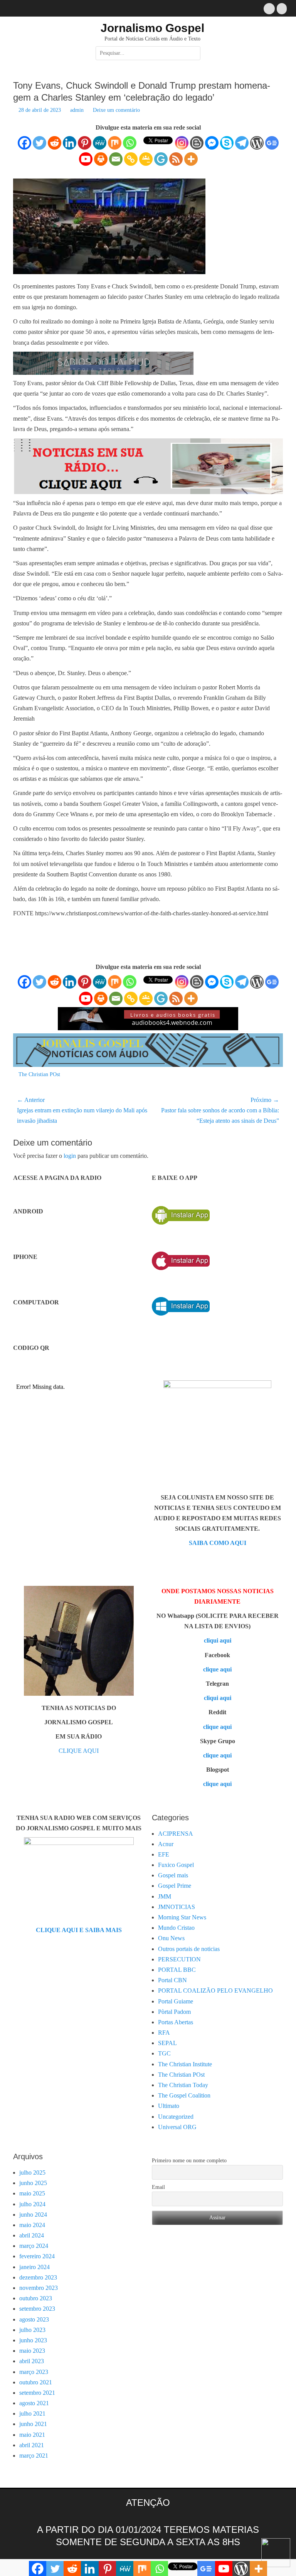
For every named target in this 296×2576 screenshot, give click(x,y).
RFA (164, 2033)
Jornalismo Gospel (152, 28)
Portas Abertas (176, 2022)
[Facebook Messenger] (212, 143)
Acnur (166, 1844)
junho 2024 (33, 2215)
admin (77, 110)
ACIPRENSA (176, 1834)
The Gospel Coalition (184, 2095)
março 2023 (34, 2372)
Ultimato (169, 2106)
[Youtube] (86, 159)
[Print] (101, 159)
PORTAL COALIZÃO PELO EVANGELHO (215, 1991)
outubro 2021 (36, 2382)
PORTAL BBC (177, 1970)
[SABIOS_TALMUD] (103, 373)
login (70, 1156)
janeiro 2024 (34, 2267)
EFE (164, 1854)
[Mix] (115, 143)
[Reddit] (55, 143)
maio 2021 (32, 2435)
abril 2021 (32, 2445)
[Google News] (272, 143)
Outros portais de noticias (189, 1949)
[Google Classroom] (146, 159)
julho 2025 (32, 2172)
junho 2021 (33, 2424)
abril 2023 (32, 2361)
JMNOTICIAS (177, 1907)
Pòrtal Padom (174, 2012)
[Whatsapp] (130, 143)
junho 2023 (33, 2340)
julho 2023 (32, 2330)
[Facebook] (24, 143)
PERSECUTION (179, 1959)
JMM (165, 1896)
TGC (164, 2053)
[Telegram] (242, 143)
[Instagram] (182, 143)
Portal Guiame (176, 2001)
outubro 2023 (36, 2298)
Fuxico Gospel (176, 1865)
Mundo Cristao (176, 1928)
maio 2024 (32, 2225)
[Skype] (227, 143)
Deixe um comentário (116, 110)
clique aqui (217, 1669)
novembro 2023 (39, 2288)
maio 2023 (32, 2351)
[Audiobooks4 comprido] (148, 1028)
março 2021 (34, 2456)
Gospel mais (173, 1875)
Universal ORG (177, 2127)
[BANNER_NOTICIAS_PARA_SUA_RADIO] (148, 493)
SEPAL (167, 2043)
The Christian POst (39, 1074)
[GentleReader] (161, 159)
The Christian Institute (185, 2064)
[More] (191, 159)
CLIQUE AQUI (79, 1751)
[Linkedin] (70, 143)
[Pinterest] (85, 143)
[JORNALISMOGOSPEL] (148, 1065)
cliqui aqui (218, 1640)
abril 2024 (32, 2235)
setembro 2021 (37, 2393)
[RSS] (176, 159)
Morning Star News (182, 1917)
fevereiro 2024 (37, 2256)
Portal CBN (172, 1980)
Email (158, 2187)
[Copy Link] (131, 159)
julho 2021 (32, 2413)
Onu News (171, 1938)
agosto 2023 (34, 2319)
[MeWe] (100, 143)
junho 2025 (33, 2183)
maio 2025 (32, 2193)
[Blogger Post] (197, 143)
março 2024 (34, 2246)
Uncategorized (176, 2117)
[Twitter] (40, 143)
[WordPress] (257, 143)
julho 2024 (32, 2204)
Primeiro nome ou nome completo (189, 2161)
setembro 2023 (37, 2309)
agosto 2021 (34, 2403)
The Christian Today (183, 2085)
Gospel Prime (175, 1886)
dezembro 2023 (38, 2277)
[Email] (116, 159)
